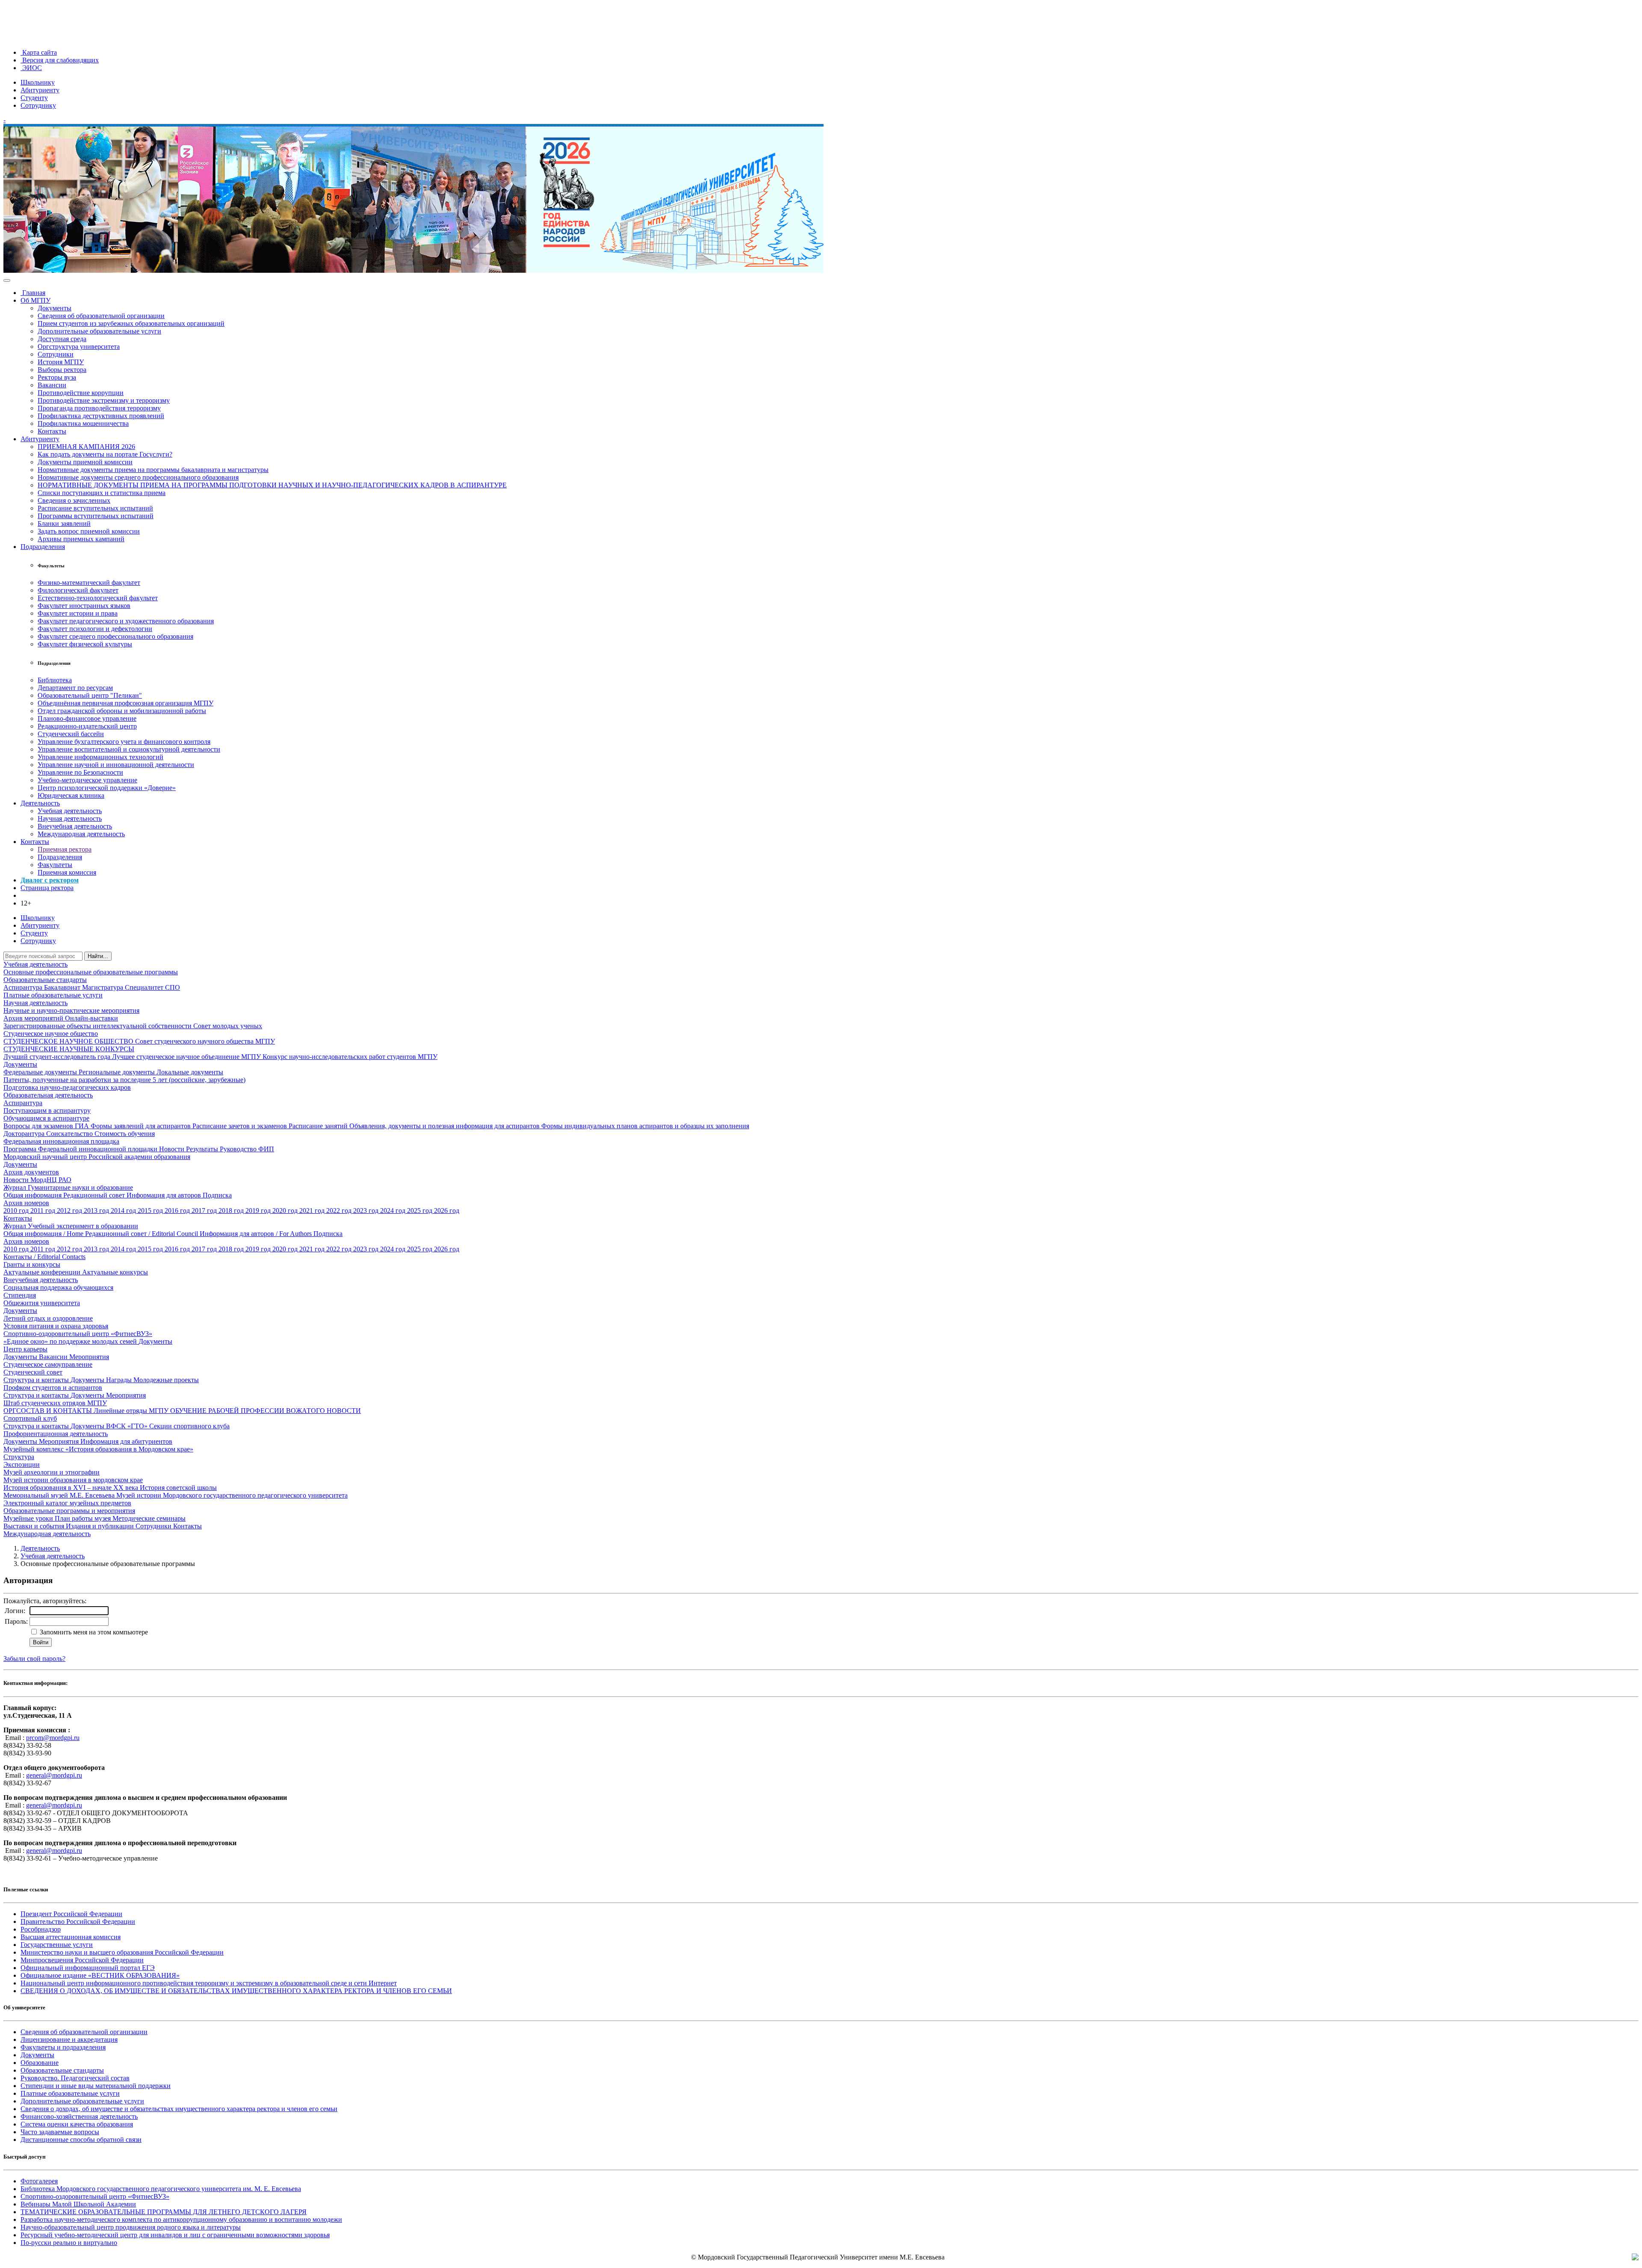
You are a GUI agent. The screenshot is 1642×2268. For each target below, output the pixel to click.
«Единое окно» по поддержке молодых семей (71, 1341)
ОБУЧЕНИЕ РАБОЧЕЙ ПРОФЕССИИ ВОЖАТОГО (248, 1411)
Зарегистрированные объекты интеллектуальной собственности (98, 1026)
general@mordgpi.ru (54, 1775)
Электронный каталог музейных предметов (67, 1503)
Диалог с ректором (50, 880)
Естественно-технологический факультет (98, 598)
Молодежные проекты (166, 1380)
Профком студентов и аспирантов (53, 1388)
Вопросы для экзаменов (39, 1126)
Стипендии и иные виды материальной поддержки (96, 2086)
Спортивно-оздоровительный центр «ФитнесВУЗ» (78, 1334)
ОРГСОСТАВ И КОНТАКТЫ (49, 1411)
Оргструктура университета (79, 347)
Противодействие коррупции (81, 393)
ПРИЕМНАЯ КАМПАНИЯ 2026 (86, 447)
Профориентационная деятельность (56, 1434)
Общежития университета (42, 1303)
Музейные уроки (29, 1518)
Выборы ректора (62, 370)
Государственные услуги (57, 1945)
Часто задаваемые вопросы (60, 2132)
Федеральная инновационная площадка (61, 1141)
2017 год (205, 1211)
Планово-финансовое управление (87, 718)
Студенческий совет (33, 1372)
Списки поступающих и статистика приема (102, 493)
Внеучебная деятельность (75, 826)
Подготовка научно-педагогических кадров (67, 1087)
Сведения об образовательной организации (101, 316)
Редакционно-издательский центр (87, 726)
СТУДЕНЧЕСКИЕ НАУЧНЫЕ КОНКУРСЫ (69, 1049)
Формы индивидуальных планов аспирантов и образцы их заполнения (645, 1126)
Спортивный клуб (30, 1418)
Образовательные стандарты (45, 980)
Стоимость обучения (125, 1134)
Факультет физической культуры (85, 644)
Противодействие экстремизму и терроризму (104, 400)
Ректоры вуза (57, 377)
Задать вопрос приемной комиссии (89, 531)
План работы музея (84, 1518)
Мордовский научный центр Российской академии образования (97, 1157)
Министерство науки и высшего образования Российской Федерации (122, 1952)
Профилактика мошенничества (83, 423)
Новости (173, 1149)
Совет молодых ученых (228, 1026)
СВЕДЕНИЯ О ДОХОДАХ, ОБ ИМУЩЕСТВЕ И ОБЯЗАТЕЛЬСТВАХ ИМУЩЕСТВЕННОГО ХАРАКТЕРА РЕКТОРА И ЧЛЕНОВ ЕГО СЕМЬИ (236, 1991)
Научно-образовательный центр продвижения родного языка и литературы (131, 2227)
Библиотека (55, 680)
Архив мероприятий (34, 1018)
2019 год (259, 1211)
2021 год (313, 1211)
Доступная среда (62, 339)
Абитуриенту (40, 90)
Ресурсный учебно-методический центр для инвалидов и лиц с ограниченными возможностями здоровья (175, 2235)
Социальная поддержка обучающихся (58, 1287)
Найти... (98, 956)
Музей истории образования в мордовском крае (73, 1480)
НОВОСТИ (344, 1411)
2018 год (232, 1211)
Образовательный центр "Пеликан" (90, 695)
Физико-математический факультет (89, 582)
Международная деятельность (81, 834)
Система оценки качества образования (77, 2124)
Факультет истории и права (78, 613)
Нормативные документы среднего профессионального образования (138, 477)
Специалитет (145, 987)
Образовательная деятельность (48, 1095)
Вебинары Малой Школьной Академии (78, 2204)
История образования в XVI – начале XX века (72, 1488)
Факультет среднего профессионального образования (115, 636)
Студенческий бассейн (71, 734)
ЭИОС (31, 68)
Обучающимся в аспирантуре (46, 1118)
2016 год (178, 1211)
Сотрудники (56, 354)
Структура (19, 1457)
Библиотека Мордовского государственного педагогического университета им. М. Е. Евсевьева (161, 2189)
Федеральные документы (41, 1072)
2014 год (124, 1211)
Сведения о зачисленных (74, 500)
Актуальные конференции (43, 1272)
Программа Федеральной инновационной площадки (81, 1149)
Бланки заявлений (64, 523)
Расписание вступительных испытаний (95, 508)
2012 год (70, 1211)
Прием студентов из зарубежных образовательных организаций (131, 323)
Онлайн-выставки (92, 1018)
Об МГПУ (35, 300)
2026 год (447, 1211)
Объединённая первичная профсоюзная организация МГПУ (126, 703)
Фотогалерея (39, 2181)
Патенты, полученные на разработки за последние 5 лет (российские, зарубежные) (124, 1080)
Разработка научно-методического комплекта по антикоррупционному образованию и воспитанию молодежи (181, 2219)
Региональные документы (118, 1072)
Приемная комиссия (67, 872)
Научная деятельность (70, 818)
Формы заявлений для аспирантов (142, 1126)
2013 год (97, 1211)
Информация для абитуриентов (126, 1441)
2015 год (151, 1211)
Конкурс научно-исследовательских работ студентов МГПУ (350, 1057)
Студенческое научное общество (51, 1034)
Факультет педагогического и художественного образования (126, 621)
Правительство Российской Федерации (78, 1921)
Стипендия (20, 1295)
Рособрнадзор (41, 1929)
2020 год (286, 1211)
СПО (173, 987)
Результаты (203, 1149)
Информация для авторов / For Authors (257, 1234)
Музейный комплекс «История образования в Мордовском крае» (98, 1449)
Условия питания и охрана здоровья (56, 1326)
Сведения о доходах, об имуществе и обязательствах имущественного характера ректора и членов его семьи (179, 2109)
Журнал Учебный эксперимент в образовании (71, 1226)
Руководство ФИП (247, 1149)
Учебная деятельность (70, 811)
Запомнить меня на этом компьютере (93, 1632)
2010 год (17, 1211)
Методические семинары (149, 1518)
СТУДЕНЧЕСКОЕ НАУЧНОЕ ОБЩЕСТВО (69, 1041)
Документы (55, 308)
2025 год (421, 1211)
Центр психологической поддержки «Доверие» (107, 788)
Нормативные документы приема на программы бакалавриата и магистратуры (153, 470)
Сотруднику (38, 105)
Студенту (34, 98)
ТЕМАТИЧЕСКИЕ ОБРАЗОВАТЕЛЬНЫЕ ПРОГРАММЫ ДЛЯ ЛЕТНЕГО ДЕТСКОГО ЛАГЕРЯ (164, 2212)
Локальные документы (190, 1072)
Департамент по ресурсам (75, 688)
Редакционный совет (95, 1195)
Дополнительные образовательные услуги (99, 331)
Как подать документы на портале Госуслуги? (105, 454)
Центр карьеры (25, 1349)
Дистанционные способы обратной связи (81, 2140)
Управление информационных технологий (100, 757)
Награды (120, 1380)
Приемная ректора (65, 849)
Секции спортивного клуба (189, 1426)
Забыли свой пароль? (34, 1659)
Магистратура (103, 987)
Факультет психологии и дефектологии (95, 629)
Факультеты (55, 865)
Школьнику (38, 82)
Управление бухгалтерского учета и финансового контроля (124, 742)
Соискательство (70, 1134)
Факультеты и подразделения (63, 2047)
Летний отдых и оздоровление (48, 1318)
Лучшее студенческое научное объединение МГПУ (187, 1057)
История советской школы (178, 1488)
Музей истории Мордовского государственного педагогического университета (232, 1495)
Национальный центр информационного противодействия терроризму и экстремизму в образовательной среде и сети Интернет (209, 1983)
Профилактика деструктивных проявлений (101, 416)
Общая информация (33, 1195)
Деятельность (40, 803)
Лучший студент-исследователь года (58, 1057)
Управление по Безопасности (80, 772)
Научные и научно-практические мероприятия (71, 1010)
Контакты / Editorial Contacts (44, 1257)
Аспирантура (24, 987)
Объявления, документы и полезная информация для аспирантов (445, 1126)
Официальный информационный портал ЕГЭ (88, 1968)
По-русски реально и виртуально (69, 2243)
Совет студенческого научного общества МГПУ (205, 1041)
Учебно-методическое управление (87, 780)
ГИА (83, 1126)
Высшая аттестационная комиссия (71, 1937)
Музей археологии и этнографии (52, 1472)
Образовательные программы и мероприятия (69, 1511)
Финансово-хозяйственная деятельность (79, 2116)
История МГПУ (61, 362)
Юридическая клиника (71, 795)
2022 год (340, 1211)
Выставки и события (35, 1526)
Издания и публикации (101, 1526)
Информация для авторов (165, 1195)
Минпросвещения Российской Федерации (82, 1960)
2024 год (394, 1211)
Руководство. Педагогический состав (75, 2078)
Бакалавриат (63, 987)
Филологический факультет (78, 590)
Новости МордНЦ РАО (37, 1180)
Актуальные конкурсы (115, 1272)
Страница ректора (47, 888)
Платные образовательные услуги (53, 995)
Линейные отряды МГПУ (132, 1411)
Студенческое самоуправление (48, 1364)
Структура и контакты (37, 1380)
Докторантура (25, 1134)
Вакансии (52, 385)
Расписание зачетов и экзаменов (241, 1126)
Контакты (52, 431)
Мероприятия (89, 1357)
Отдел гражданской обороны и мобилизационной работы (122, 711)
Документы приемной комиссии (85, 462)
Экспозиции (22, 1464)
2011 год (44, 1211)
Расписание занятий (319, 1126)
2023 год (367, 1211)
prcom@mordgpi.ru (53, 1738)
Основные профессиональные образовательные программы (91, 972)
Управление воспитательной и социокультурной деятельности (129, 749)
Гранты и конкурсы (32, 1264)
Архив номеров (26, 1203)
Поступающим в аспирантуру (47, 1110)
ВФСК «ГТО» (128, 1426)
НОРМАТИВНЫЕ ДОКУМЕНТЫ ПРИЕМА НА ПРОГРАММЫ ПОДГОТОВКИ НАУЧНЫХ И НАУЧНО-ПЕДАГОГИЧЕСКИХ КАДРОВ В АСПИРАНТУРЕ (272, 485)
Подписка (217, 1195)
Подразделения (43, 547)
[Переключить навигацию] (7, 280)
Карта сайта (39, 52)
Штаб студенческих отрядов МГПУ (55, 1403)
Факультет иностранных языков (84, 606)
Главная (33, 293)
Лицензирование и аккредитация (69, 2039)
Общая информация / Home (44, 1234)
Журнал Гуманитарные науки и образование (68, 1187)
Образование (40, 2063)
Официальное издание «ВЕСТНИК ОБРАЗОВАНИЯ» (100, 1975)
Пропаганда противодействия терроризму (99, 408)
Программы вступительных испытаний (96, 516)
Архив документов (31, 1172)
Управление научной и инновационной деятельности (116, 765)
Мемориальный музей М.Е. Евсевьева (60, 1495)
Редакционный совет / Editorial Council (142, 1234)
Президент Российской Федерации (71, 1914)
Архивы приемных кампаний (81, 539)
